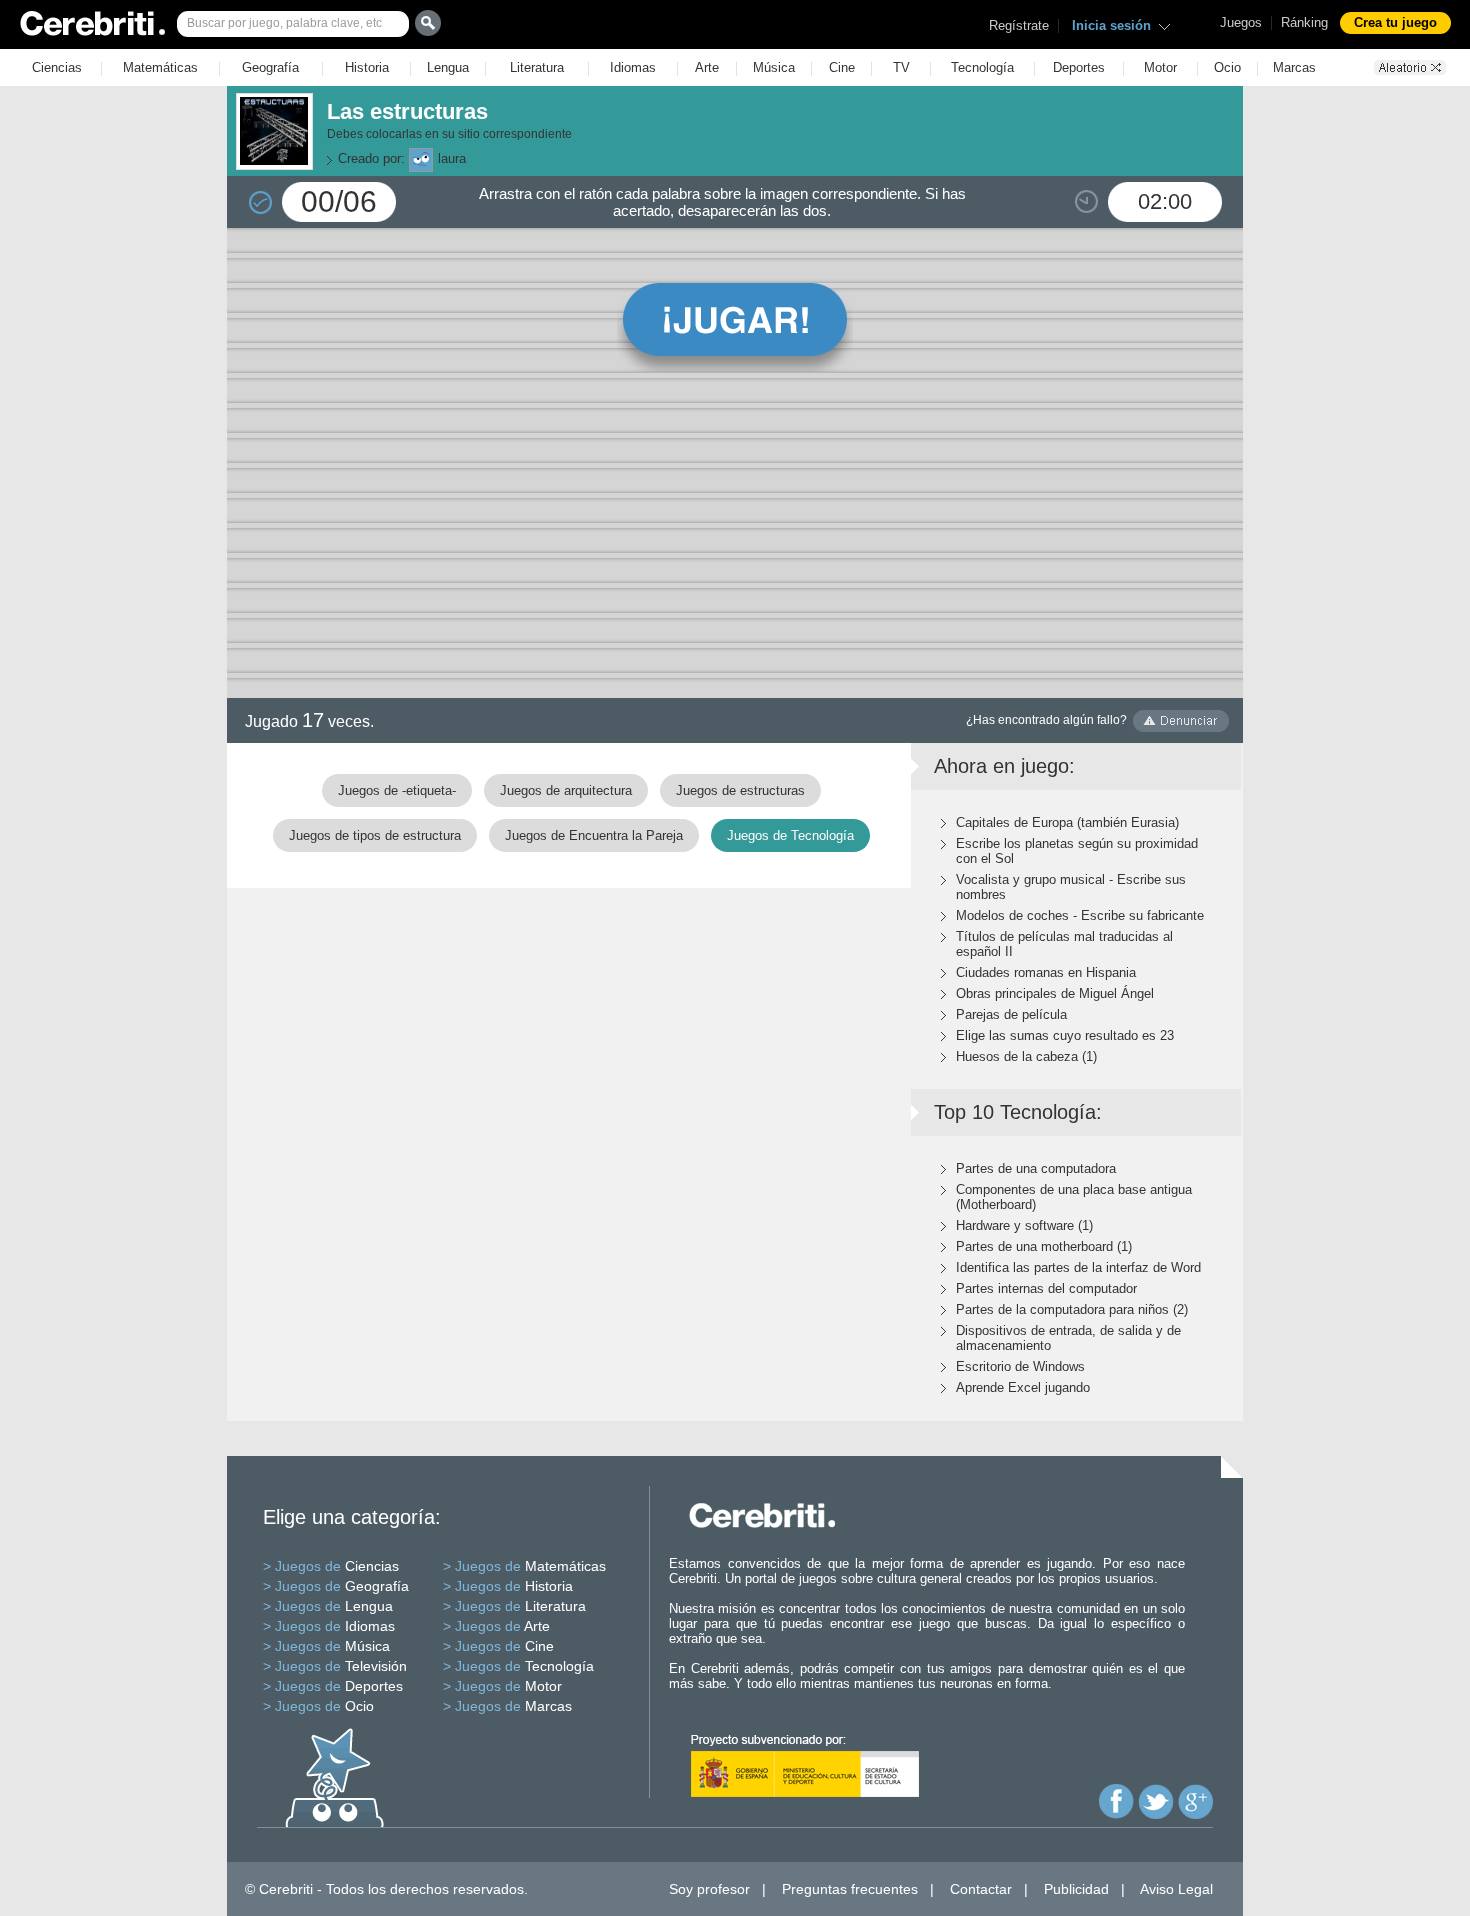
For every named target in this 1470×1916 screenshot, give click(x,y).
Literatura (537, 67)
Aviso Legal (1176, 1889)
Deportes (1079, 67)
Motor (1160, 67)
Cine (842, 67)
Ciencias (57, 67)
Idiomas (633, 67)
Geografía (270, 67)
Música (774, 67)
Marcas (1294, 67)
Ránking (1304, 22)
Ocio (1227, 67)
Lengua (448, 67)
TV (901, 67)
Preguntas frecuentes (850, 1889)
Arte (707, 67)
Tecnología (982, 67)
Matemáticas (160, 67)
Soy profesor (709, 1889)
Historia (367, 67)
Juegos (1241, 22)
